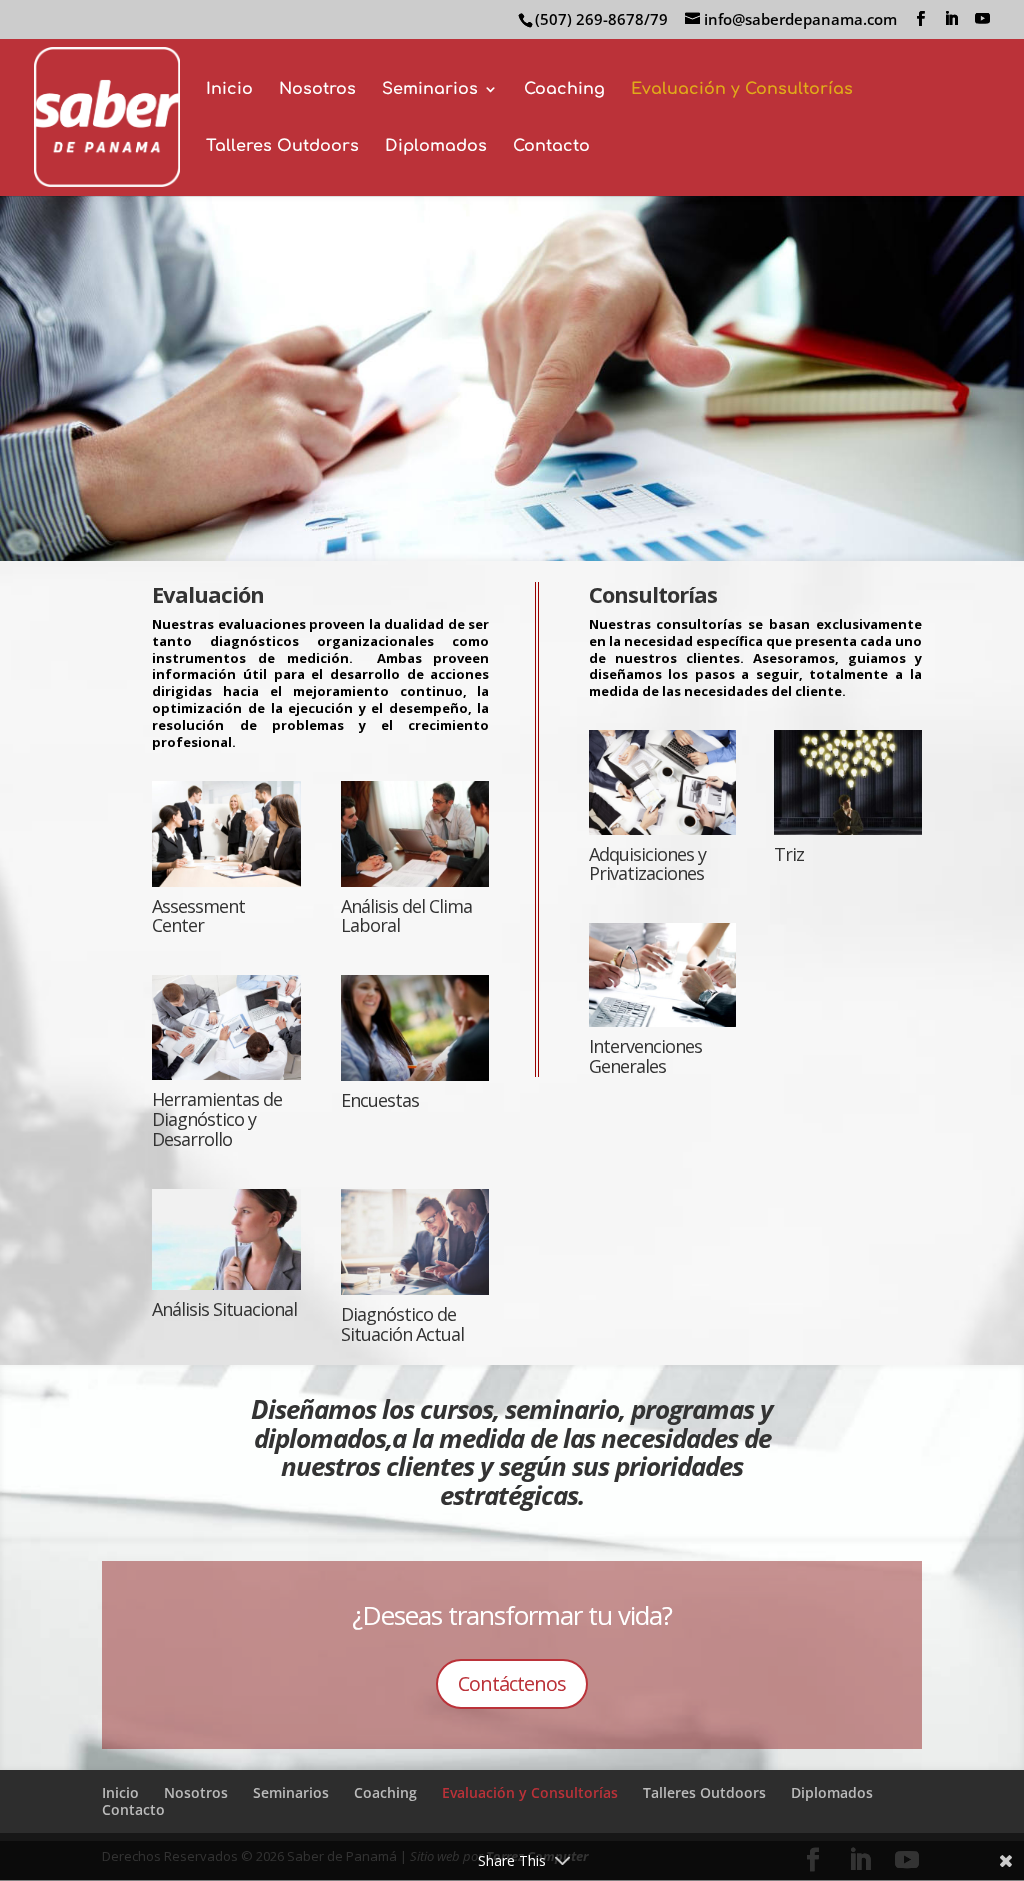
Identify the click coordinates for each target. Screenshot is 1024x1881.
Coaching (564, 90)
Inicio (229, 90)
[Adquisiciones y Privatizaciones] (662, 782)
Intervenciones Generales (645, 1056)
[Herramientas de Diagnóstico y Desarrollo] (226, 1027)
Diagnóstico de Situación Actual (402, 1324)
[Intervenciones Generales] (662, 975)
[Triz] (847, 782)
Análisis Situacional (224, 1309)
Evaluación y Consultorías (742, 90)
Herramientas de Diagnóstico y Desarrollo (217, 1119)
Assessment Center (198, 916)
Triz (789, 854)
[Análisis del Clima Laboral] (415, 834)
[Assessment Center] (226, 834)
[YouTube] (982, 19)
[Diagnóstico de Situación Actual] (415, 1242)
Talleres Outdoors (282, 147)
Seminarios (430, 90)
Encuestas (380, 1100)
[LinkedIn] (951, 19)
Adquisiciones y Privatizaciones (647, 864)
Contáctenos (512, 1683)
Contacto (551, 147)
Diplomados (436, 147)
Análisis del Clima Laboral (406, 916)
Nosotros (317, 90)
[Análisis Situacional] (226, 1239)
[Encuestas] (415, 1028)
